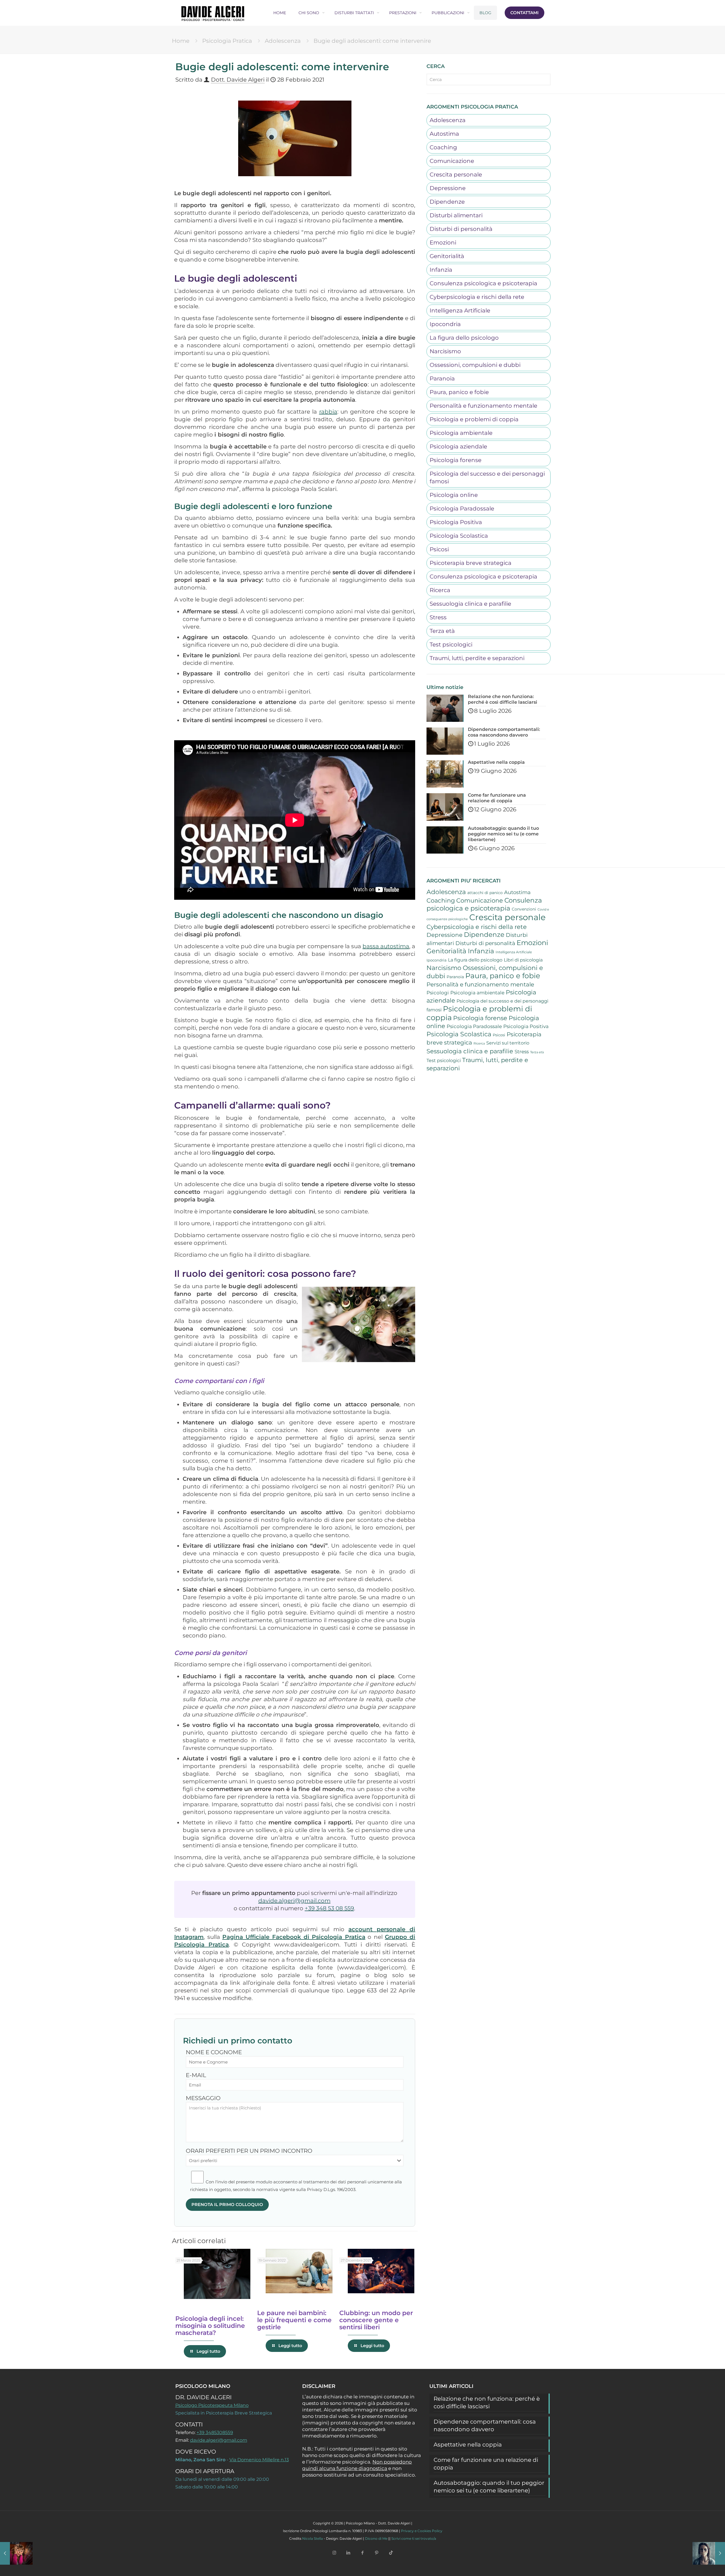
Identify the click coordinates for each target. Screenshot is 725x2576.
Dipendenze (447, 202)
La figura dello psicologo (464, 338)
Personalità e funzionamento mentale (483, 406)
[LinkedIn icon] (348, 2553)
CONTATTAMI (524, 13)
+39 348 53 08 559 (329, 1908)
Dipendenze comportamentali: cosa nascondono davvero (485, 2425)
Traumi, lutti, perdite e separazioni (477, 658)
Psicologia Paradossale (462, 509)
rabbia (328, 412)
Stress (438, 617)
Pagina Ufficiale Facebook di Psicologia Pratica (294, 1937)
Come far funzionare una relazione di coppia (486, 2464)
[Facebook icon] (362, 2553)
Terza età (442, 631)
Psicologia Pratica (227, 41)
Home (181, 41)
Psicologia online (454, 495)
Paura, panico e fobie (459, 392)
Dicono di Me (376, 2538)
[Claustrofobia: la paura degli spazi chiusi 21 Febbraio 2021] (16, 2553)
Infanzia (441, 270)
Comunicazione (452, 161)
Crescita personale (456, 175)
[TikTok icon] (391, 2553)
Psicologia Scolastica (459, 536)
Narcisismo (445, 351)
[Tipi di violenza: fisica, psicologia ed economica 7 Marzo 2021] (709, 2553)
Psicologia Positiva (456, 522)
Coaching (443, 147)
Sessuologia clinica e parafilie (470, 604)
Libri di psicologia (523, 960)
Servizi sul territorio (508, 1043)
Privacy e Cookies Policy (422, 2531)
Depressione (448, 188)
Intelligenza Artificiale (460, 310)
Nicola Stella (313, 2538)
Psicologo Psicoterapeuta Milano (212, 2405)
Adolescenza (283, 41)
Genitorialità (447, 256)
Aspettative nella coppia (468, 2445)
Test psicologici (451, 644)
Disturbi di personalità (461, 229)
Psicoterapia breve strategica (471, 563)
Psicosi (439, 549)
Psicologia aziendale (458, 446)
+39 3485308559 (215, 2433)
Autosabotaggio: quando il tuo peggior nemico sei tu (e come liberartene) (489, 2487)
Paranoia (442, 378)
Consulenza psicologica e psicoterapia (483, 283)
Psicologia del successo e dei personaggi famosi (487, 477)
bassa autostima (386, 946)
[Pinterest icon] (377, 2553)
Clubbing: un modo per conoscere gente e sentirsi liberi (376, 2320)
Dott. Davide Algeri (238, 80)
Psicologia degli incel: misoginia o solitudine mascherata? (210, 2326)
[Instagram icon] (334, 2553)
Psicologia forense (456, 460)
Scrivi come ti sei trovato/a (414, 2538)
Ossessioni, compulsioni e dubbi (475, 365)
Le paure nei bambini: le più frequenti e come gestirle (294, 2320)
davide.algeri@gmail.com (294, 1901)
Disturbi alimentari (456, 215)
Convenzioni (524, 909)
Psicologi (438, 993)
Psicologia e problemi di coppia (474, 419)
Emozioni (443, 243)
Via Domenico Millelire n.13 (259, 2460)
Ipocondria (445, 324)
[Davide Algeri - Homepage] (213, 13)
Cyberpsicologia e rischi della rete (477, 297)
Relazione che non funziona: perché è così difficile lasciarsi (487, 2402)
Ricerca (440, 590)
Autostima (444, 134)
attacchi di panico (485, 893)
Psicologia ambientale (461, 433)
